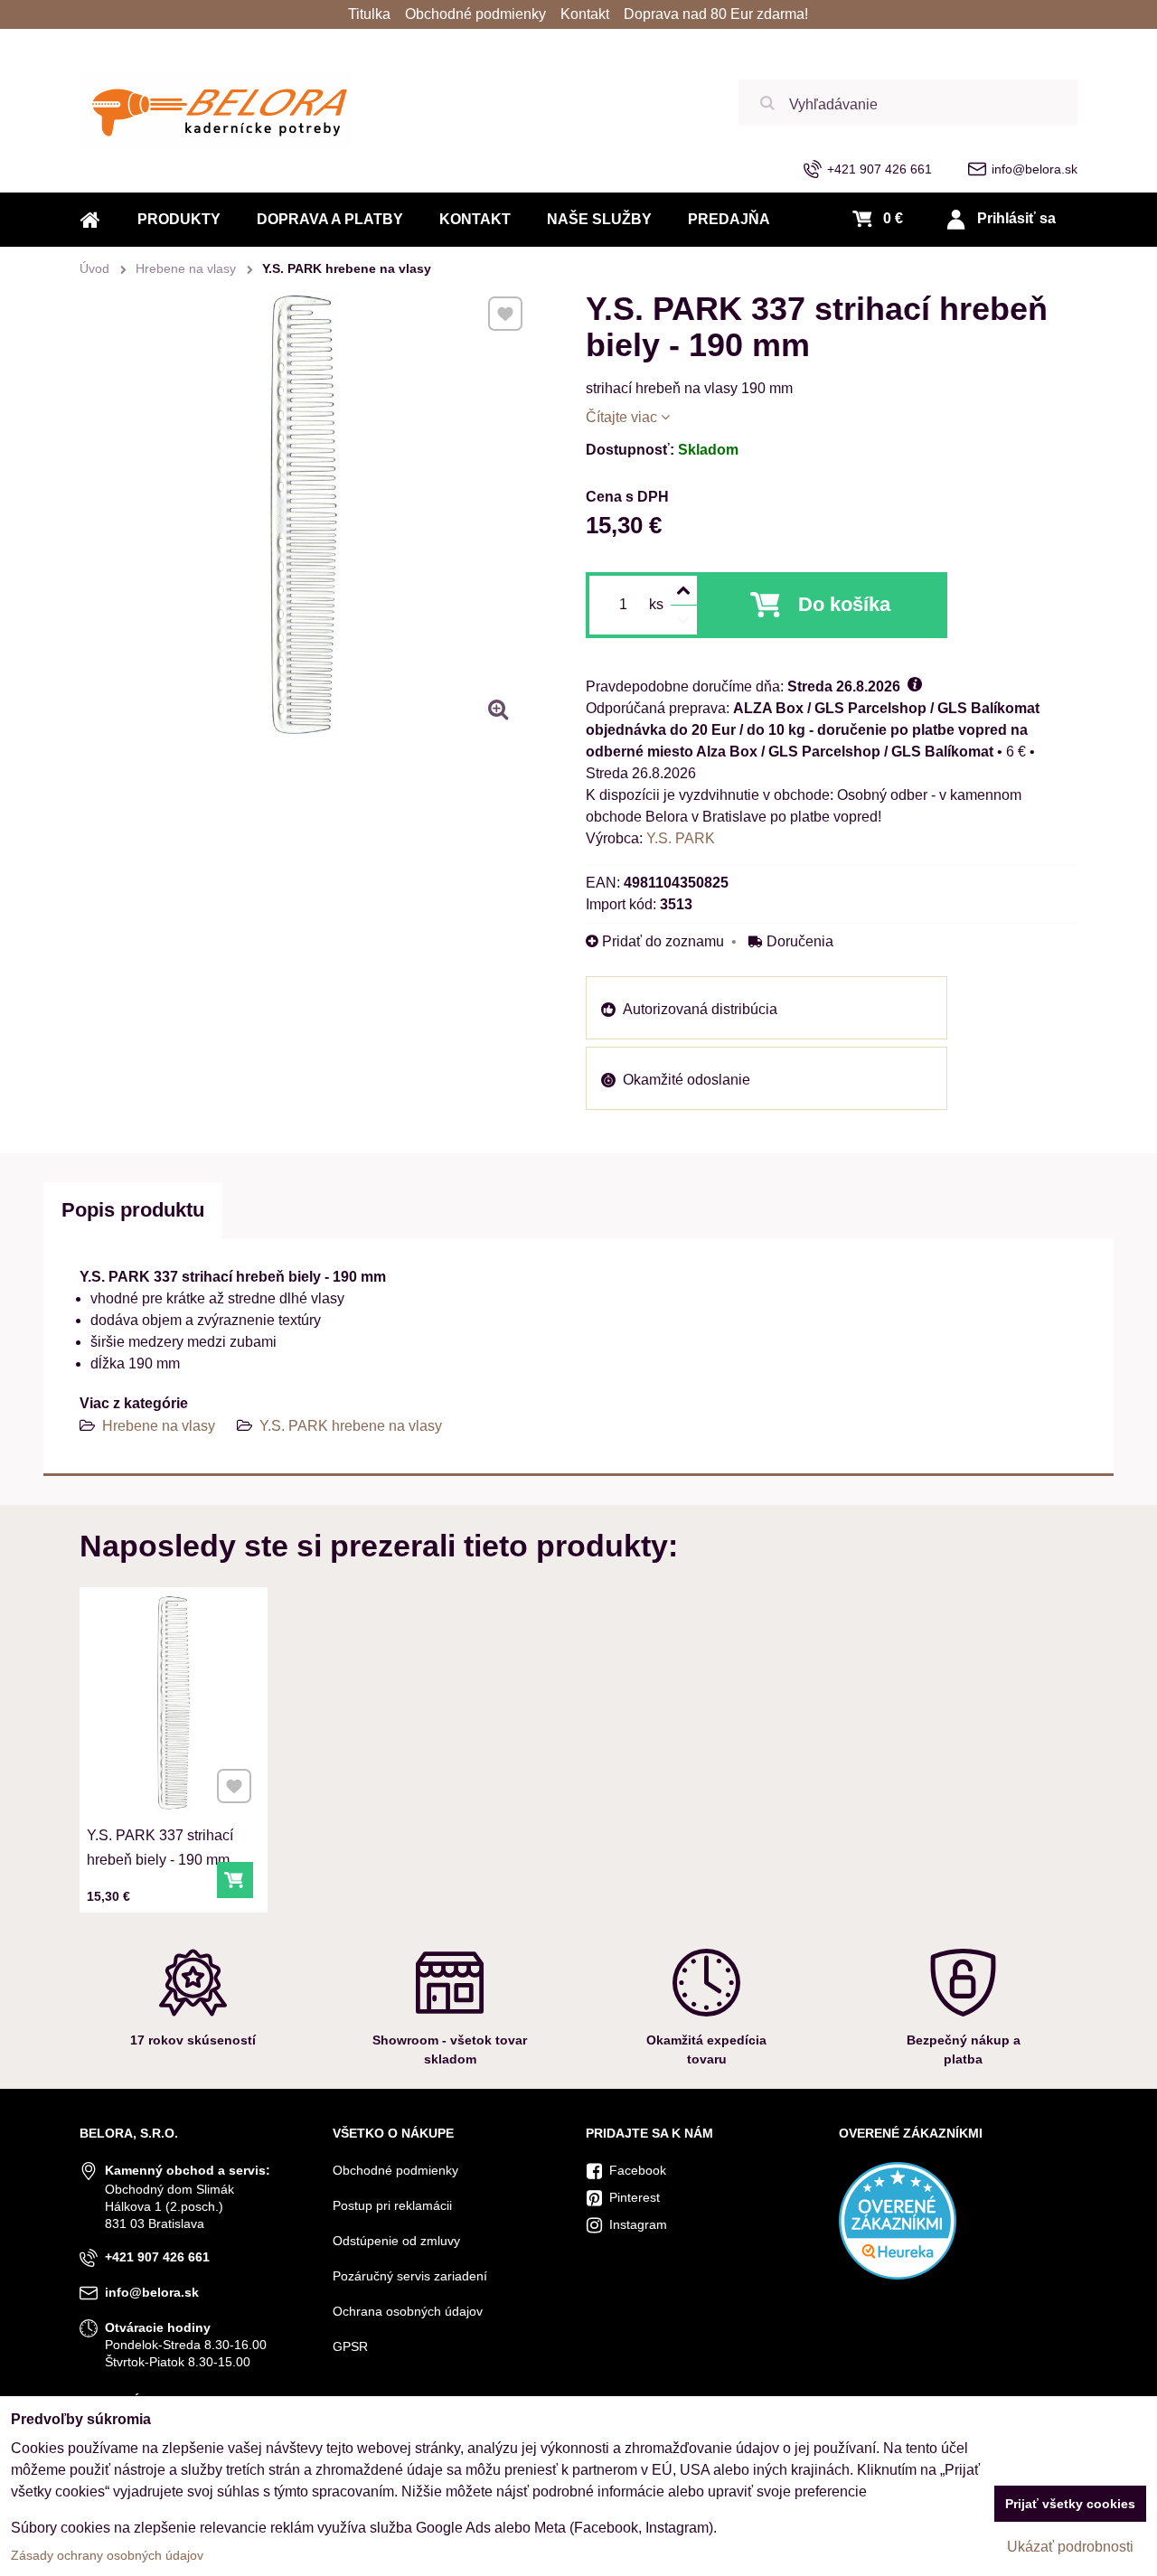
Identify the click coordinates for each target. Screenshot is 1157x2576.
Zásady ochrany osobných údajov (107, 2555)
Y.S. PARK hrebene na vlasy (351, 1426)
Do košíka (844, 604)
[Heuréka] (898, 2275)
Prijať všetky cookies (1070, 2504)
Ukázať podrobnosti (1070, 2547)
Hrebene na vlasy (159, 1426)
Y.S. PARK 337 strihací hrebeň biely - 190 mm (160, 1847)
